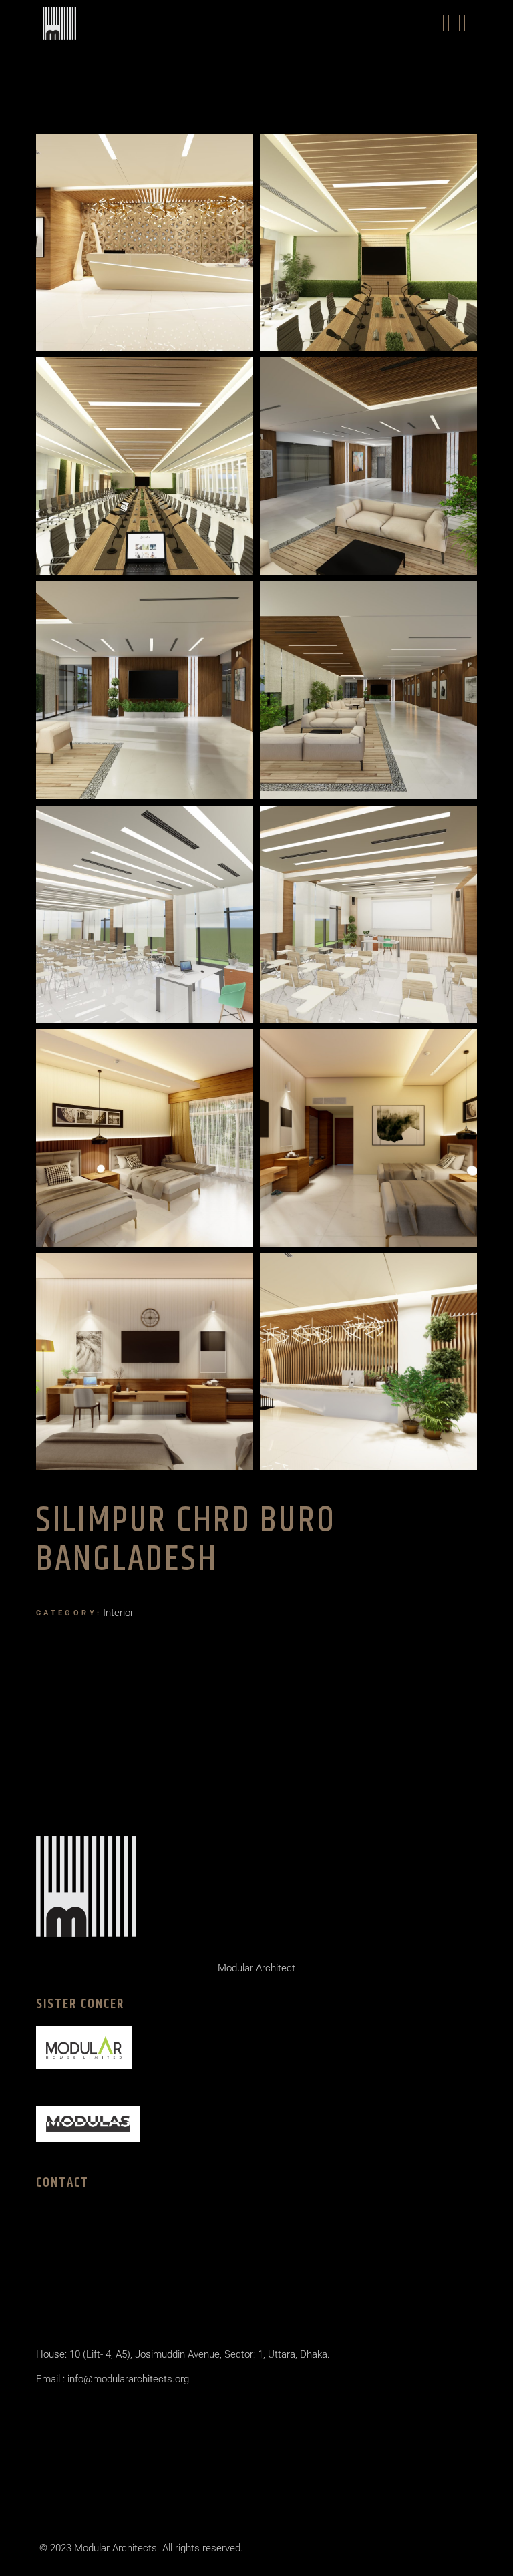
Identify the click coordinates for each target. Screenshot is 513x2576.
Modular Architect (256, 1968)
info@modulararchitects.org (127, 2379)
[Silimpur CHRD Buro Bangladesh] (145, 242)
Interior (118, 1613)
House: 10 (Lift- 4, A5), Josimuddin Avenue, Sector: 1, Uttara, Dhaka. (183, 2354)
